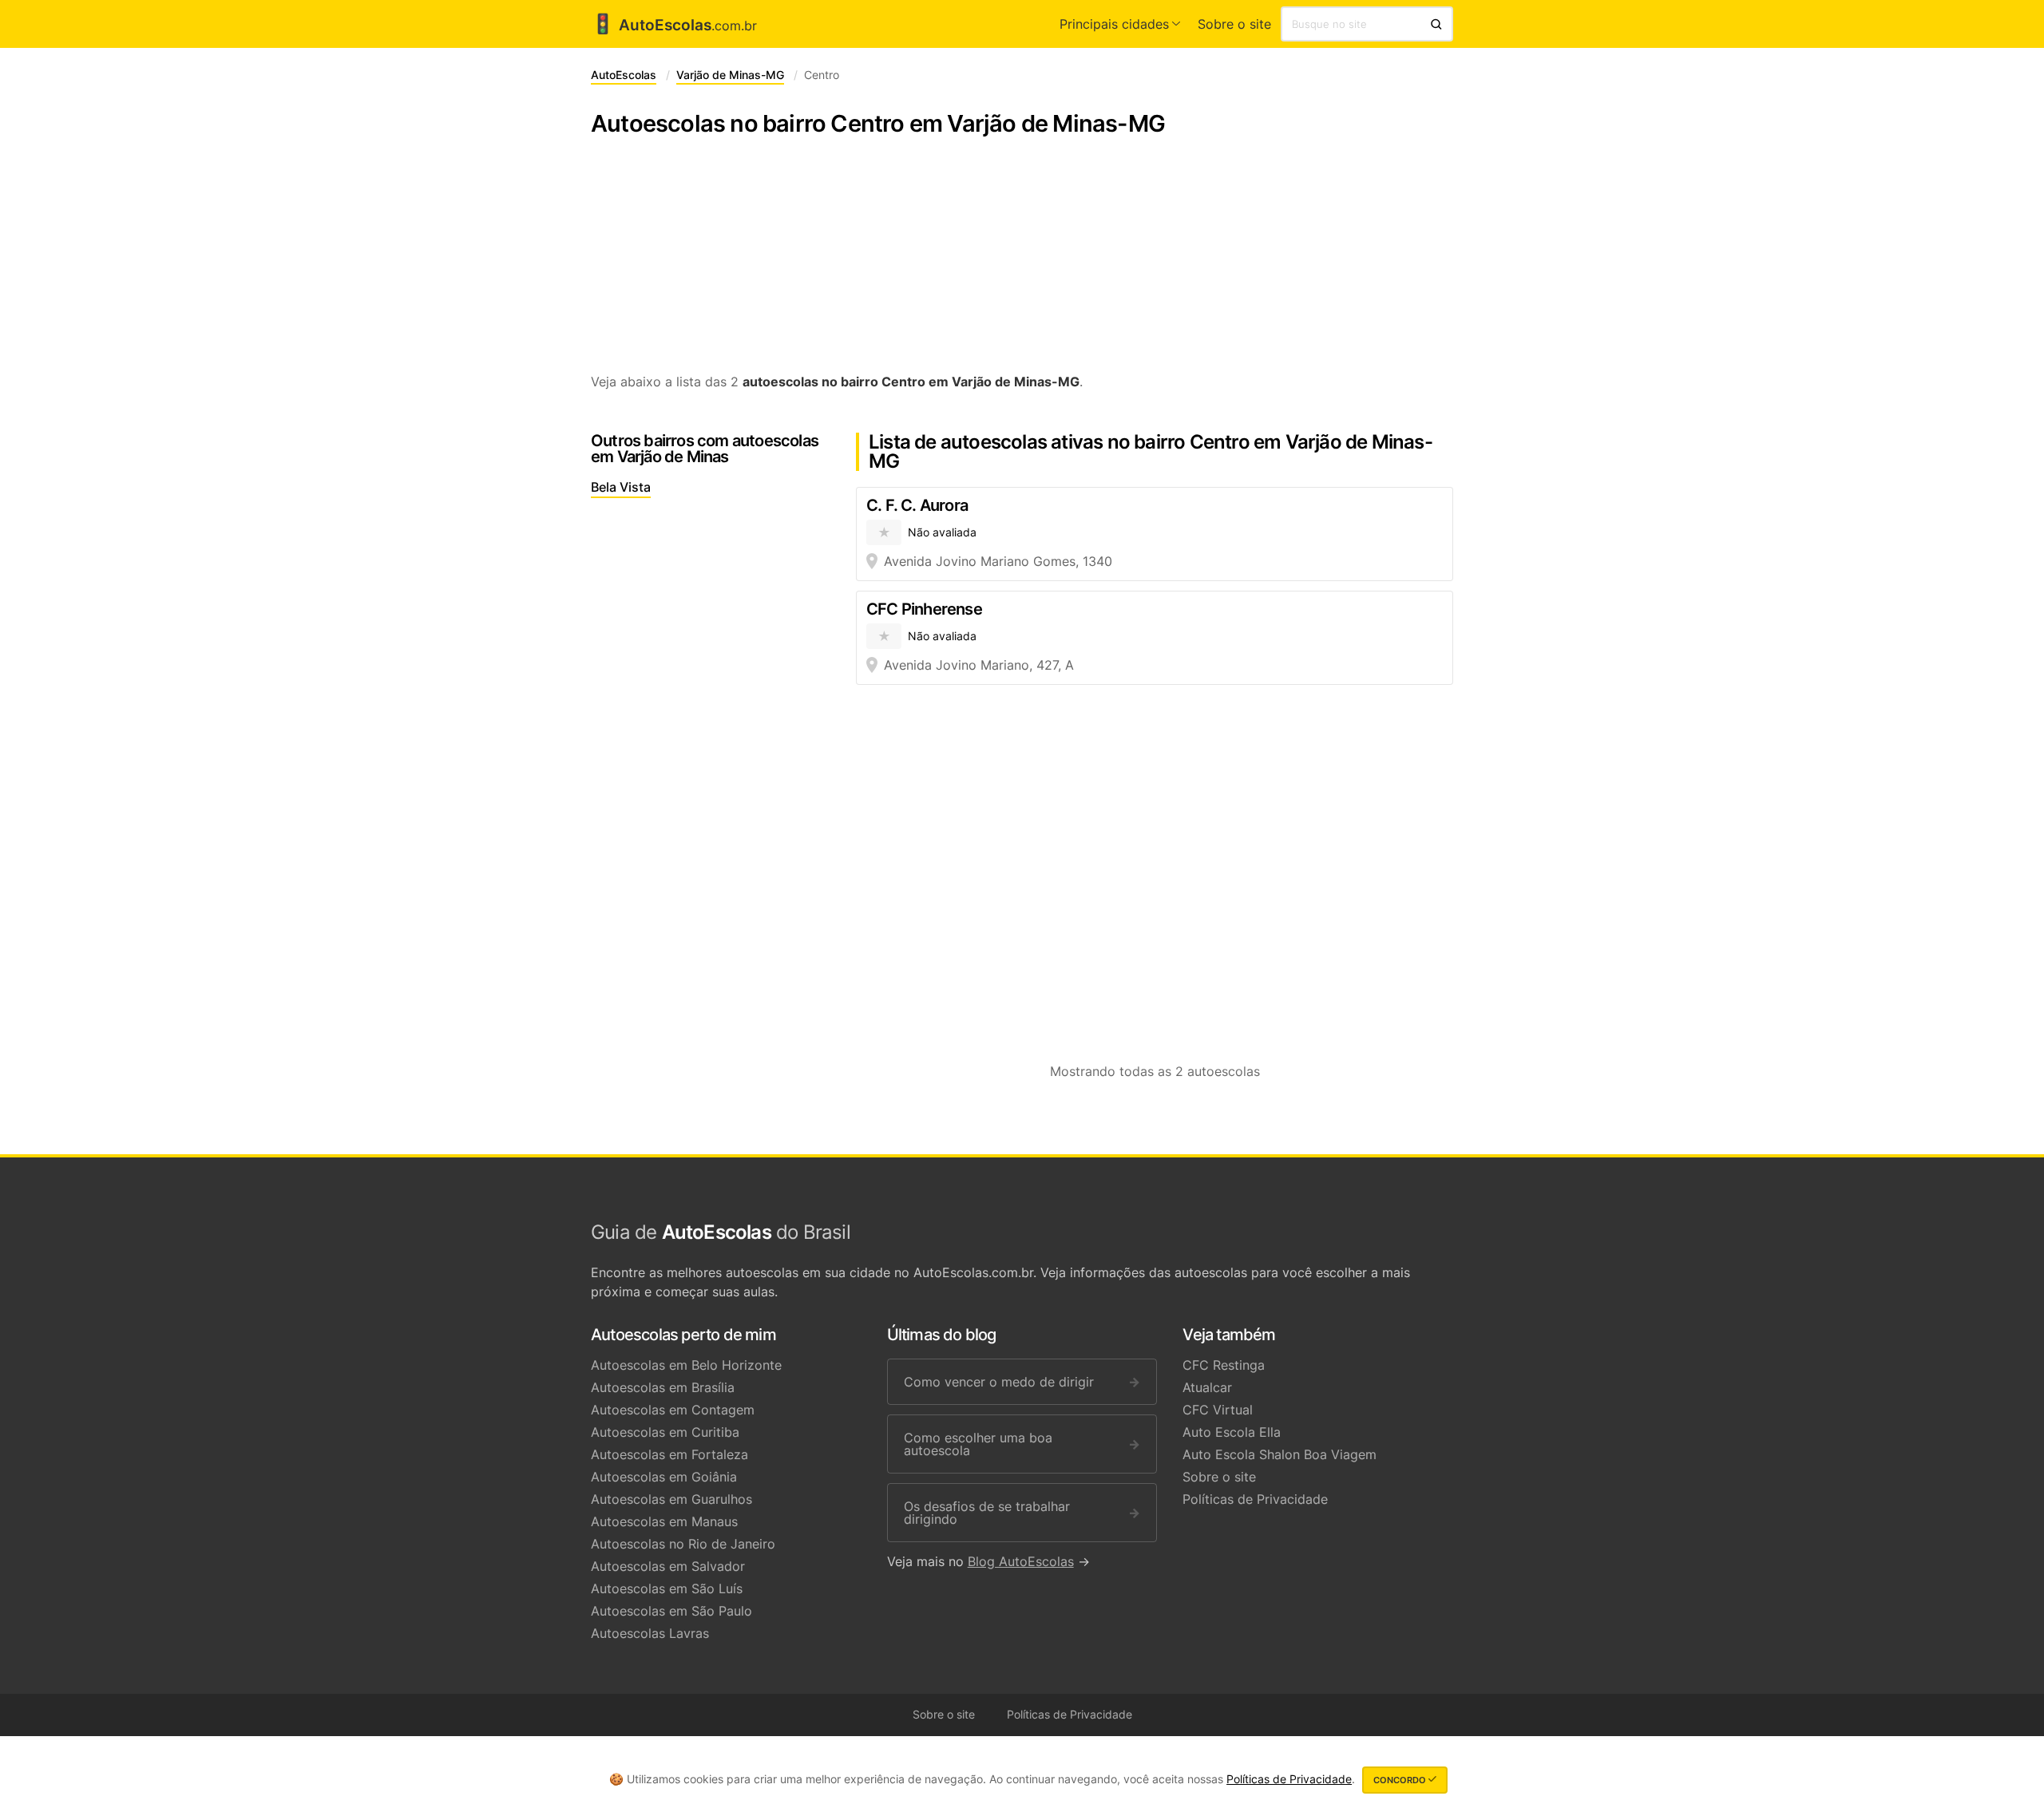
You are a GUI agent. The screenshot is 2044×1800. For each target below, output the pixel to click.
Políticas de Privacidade (1255, 1499)
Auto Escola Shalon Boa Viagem (1279, 1454)
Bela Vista (621, 487)
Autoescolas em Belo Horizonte (686, 1365)
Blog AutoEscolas (1021, 1561)
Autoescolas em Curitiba (665, 1432)
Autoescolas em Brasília (663, 1387)
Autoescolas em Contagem (673, 1410)
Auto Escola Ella (1232, 1432)
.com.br (674, 26)
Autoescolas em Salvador (668, 1566)
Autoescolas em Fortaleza (669, 1454)
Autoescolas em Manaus (664, 1521)
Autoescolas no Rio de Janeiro (683, 1544)
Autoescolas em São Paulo (671, 1611)
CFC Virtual (1218, 1410)
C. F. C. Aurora (917, 505)
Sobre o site (1234, 24)
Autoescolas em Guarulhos (671, 1499)
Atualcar (1207, 1387)
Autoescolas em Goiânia (664, 1477)
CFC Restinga (1224, 1365)
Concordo (1401, 1780)
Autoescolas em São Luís (667, 1588)
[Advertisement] (1022, 263)
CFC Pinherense (924, 609)
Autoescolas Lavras (650, 1633)
